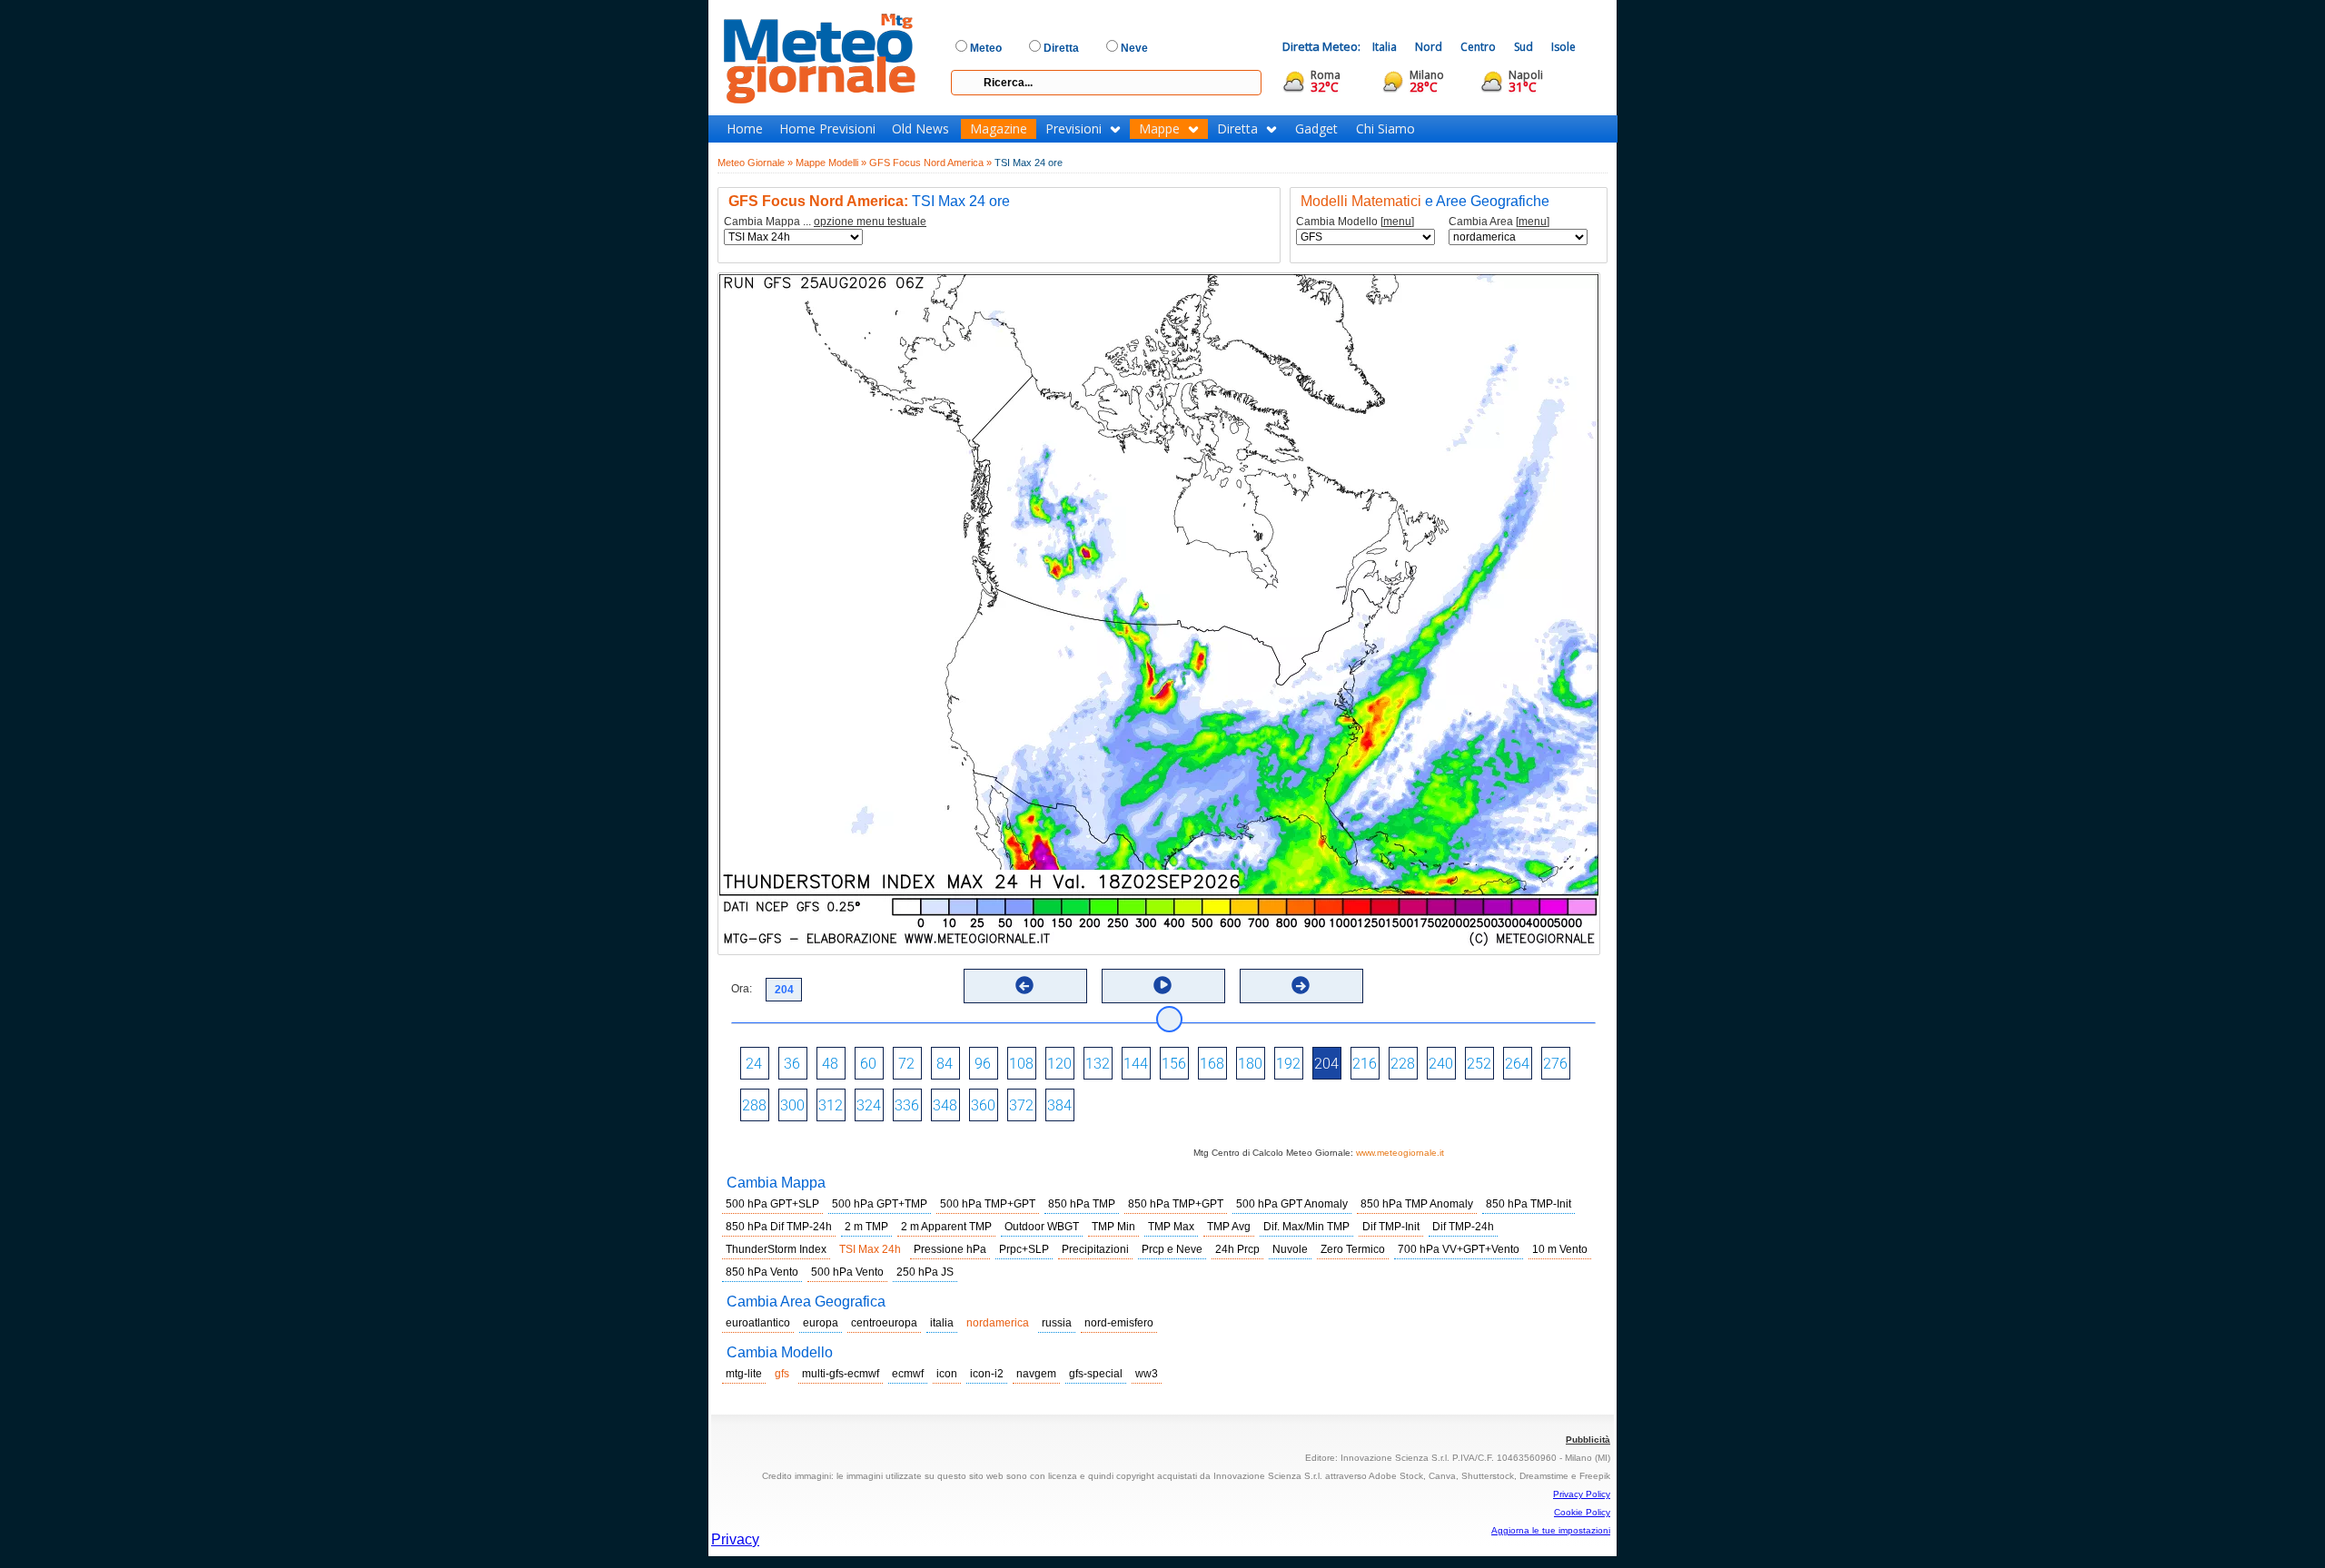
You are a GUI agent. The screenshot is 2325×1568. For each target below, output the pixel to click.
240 (1441, 1064)
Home (745, 129)
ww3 (1147, 1374)
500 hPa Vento (847, 1272)
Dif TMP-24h (1463, 1227)
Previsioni (1073, 129)
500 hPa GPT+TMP (880, 1204)
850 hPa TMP (1082, 1204)
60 (868, 1064)
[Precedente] (1024, 985)
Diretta (1237, 129)
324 (869, 1105)
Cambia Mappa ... (825, 222)
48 (830, 1064)
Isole (1563, 47)
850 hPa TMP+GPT (1176, 1204)
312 (831, 1105)
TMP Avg (1229, 1227)
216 (1365, 1064)
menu (1397, 222)
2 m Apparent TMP (946, 1227)
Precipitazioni (1095, 1249)
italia (942, 1323)
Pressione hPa (950, 1249)
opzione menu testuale (870, 222)
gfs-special (1096, 1374)
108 (1021, 1064)
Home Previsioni (827, 129)
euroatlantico (758, 1323)
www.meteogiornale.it (1400, 1153)
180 (1250, 1064)
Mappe (1159, 129)
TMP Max (1171, 1227)
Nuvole (1290, 1249)
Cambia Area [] (1499, 222)
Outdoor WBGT (1042, 1227)
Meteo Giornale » (755, 163)
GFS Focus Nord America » (930, 163)
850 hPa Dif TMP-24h (779, 1227)
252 (1479, 1064)
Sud (1524, 47)
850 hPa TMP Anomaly (1417, 1204)
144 (1136, 1064)
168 (1212, 1064)
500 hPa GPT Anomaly (1292, 1204)
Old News (920, 129)
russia (1057, 1323)
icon (947, 1374)
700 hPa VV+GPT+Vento (1459, 1249)
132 (1098, 1064)
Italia (1385, 47)
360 (983, 1105)
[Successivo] (1301, 985)
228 (1403, 1064)
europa (821, 1323)
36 (792, 1064)
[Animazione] (1162, 985)
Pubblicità (1588, 1440)
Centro (1478, 47)
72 (906, 1064)
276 (1555, 1064)
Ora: (742, 989)
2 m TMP (866, 1227)
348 (945, 1105)
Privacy (735, 1539)
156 (1174, 1064)
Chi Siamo (1385, 129)
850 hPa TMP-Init (1529, 1204)
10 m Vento (1560, 1249)
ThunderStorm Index (776, 1249)
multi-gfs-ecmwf (841, 1374)
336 (907, 1105)
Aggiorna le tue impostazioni (1551, 1530)
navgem (1036, 1374)
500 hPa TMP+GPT (988, 1204)
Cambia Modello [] (1355, 222)
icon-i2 (987, 1374)
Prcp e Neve (1172, 1249)
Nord (1429, 47)
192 (1288, 1064)
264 (1517, 1064)
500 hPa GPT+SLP (772, 1204)
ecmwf (908, 1374)
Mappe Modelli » (831, 163)
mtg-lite (744, 1374)
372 (1021, 1105)
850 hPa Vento (762, 1272)
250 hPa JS (925, 1272)
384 (1059, 1105)
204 (1326, 1064)
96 (983, 1064)
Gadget (1316, 129)
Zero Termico (1353, 1249)
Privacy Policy (1582, 1494)
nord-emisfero (1119, 1323)
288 (754, 1105)
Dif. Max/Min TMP (1306, 1227)
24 (754, 1064)
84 (945, 1064)
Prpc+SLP (1024, 1249)
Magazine (999, 129)
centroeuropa (884, 1323)
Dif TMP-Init (1391, 1227)
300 (792, 1105)
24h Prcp (1237, 1249)
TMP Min (1113, 1227)
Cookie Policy (1582, 1512)
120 (1059, 1064)
